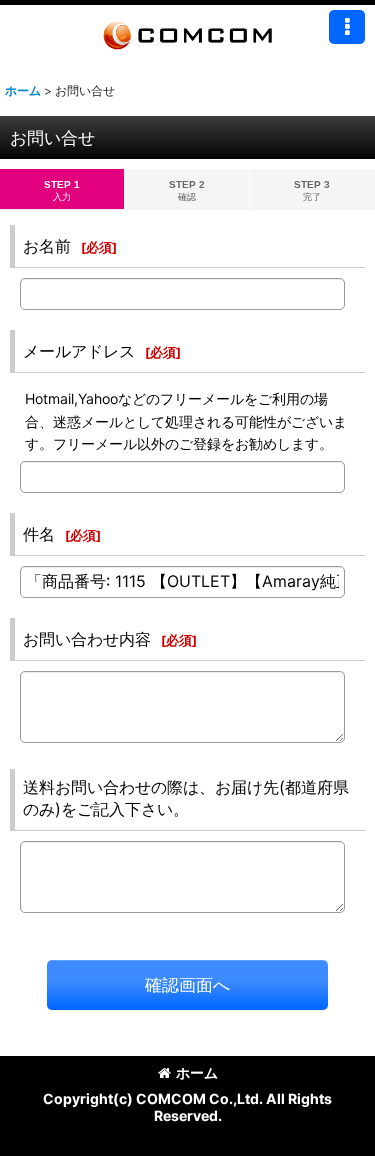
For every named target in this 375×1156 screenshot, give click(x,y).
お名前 (47, 246)
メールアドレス (79, 351)
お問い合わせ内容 (87, 639)
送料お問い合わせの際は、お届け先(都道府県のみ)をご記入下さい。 (186, 798)
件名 (39, 534)
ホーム (197, 1072)
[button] (347, 27)
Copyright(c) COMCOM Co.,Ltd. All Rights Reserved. (187, 1107)
